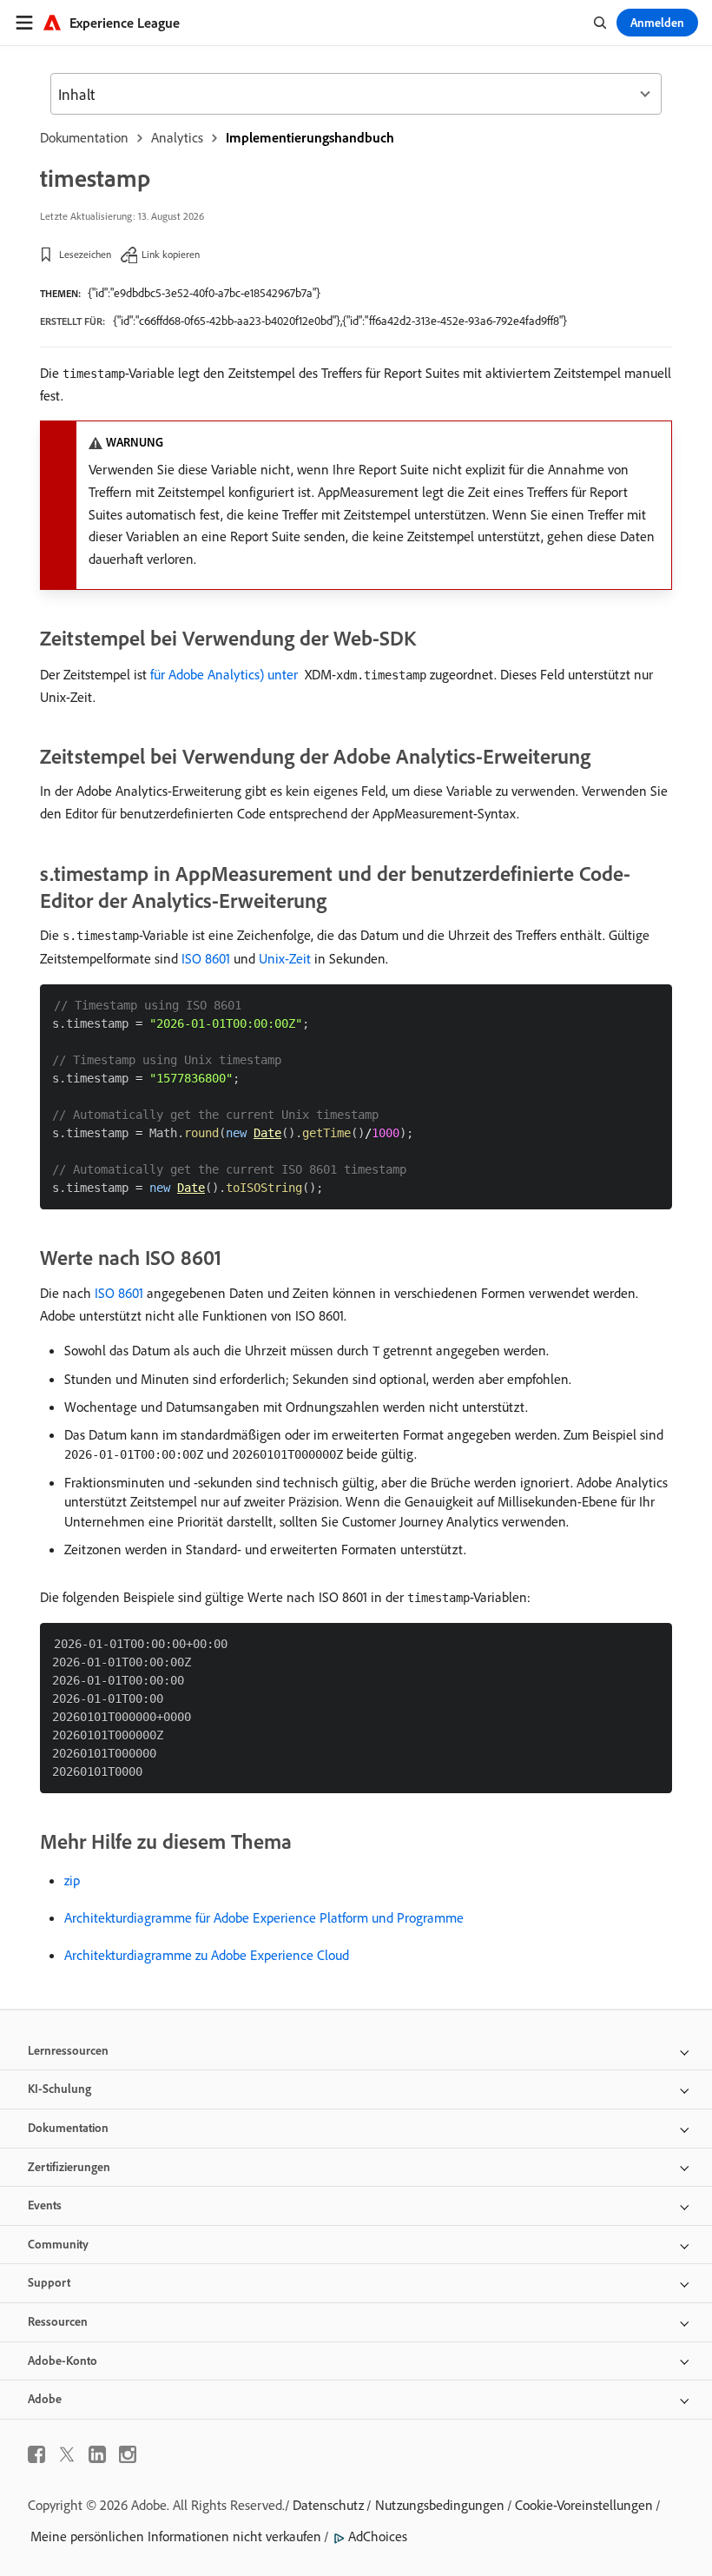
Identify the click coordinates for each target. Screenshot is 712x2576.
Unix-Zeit (285, 958)
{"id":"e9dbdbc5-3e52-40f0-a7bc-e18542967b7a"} (204, 293)
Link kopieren (171, 254)
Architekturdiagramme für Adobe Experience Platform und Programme (264, 1917)
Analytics (177, 137)
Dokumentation (84, 137)
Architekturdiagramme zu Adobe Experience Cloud (207, 1955)
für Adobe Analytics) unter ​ (226, 674)
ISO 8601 (206, 958)
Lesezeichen (85, 254)
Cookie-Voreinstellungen (584, 2505)
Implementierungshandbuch (310, 137)
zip (72, 1880)
